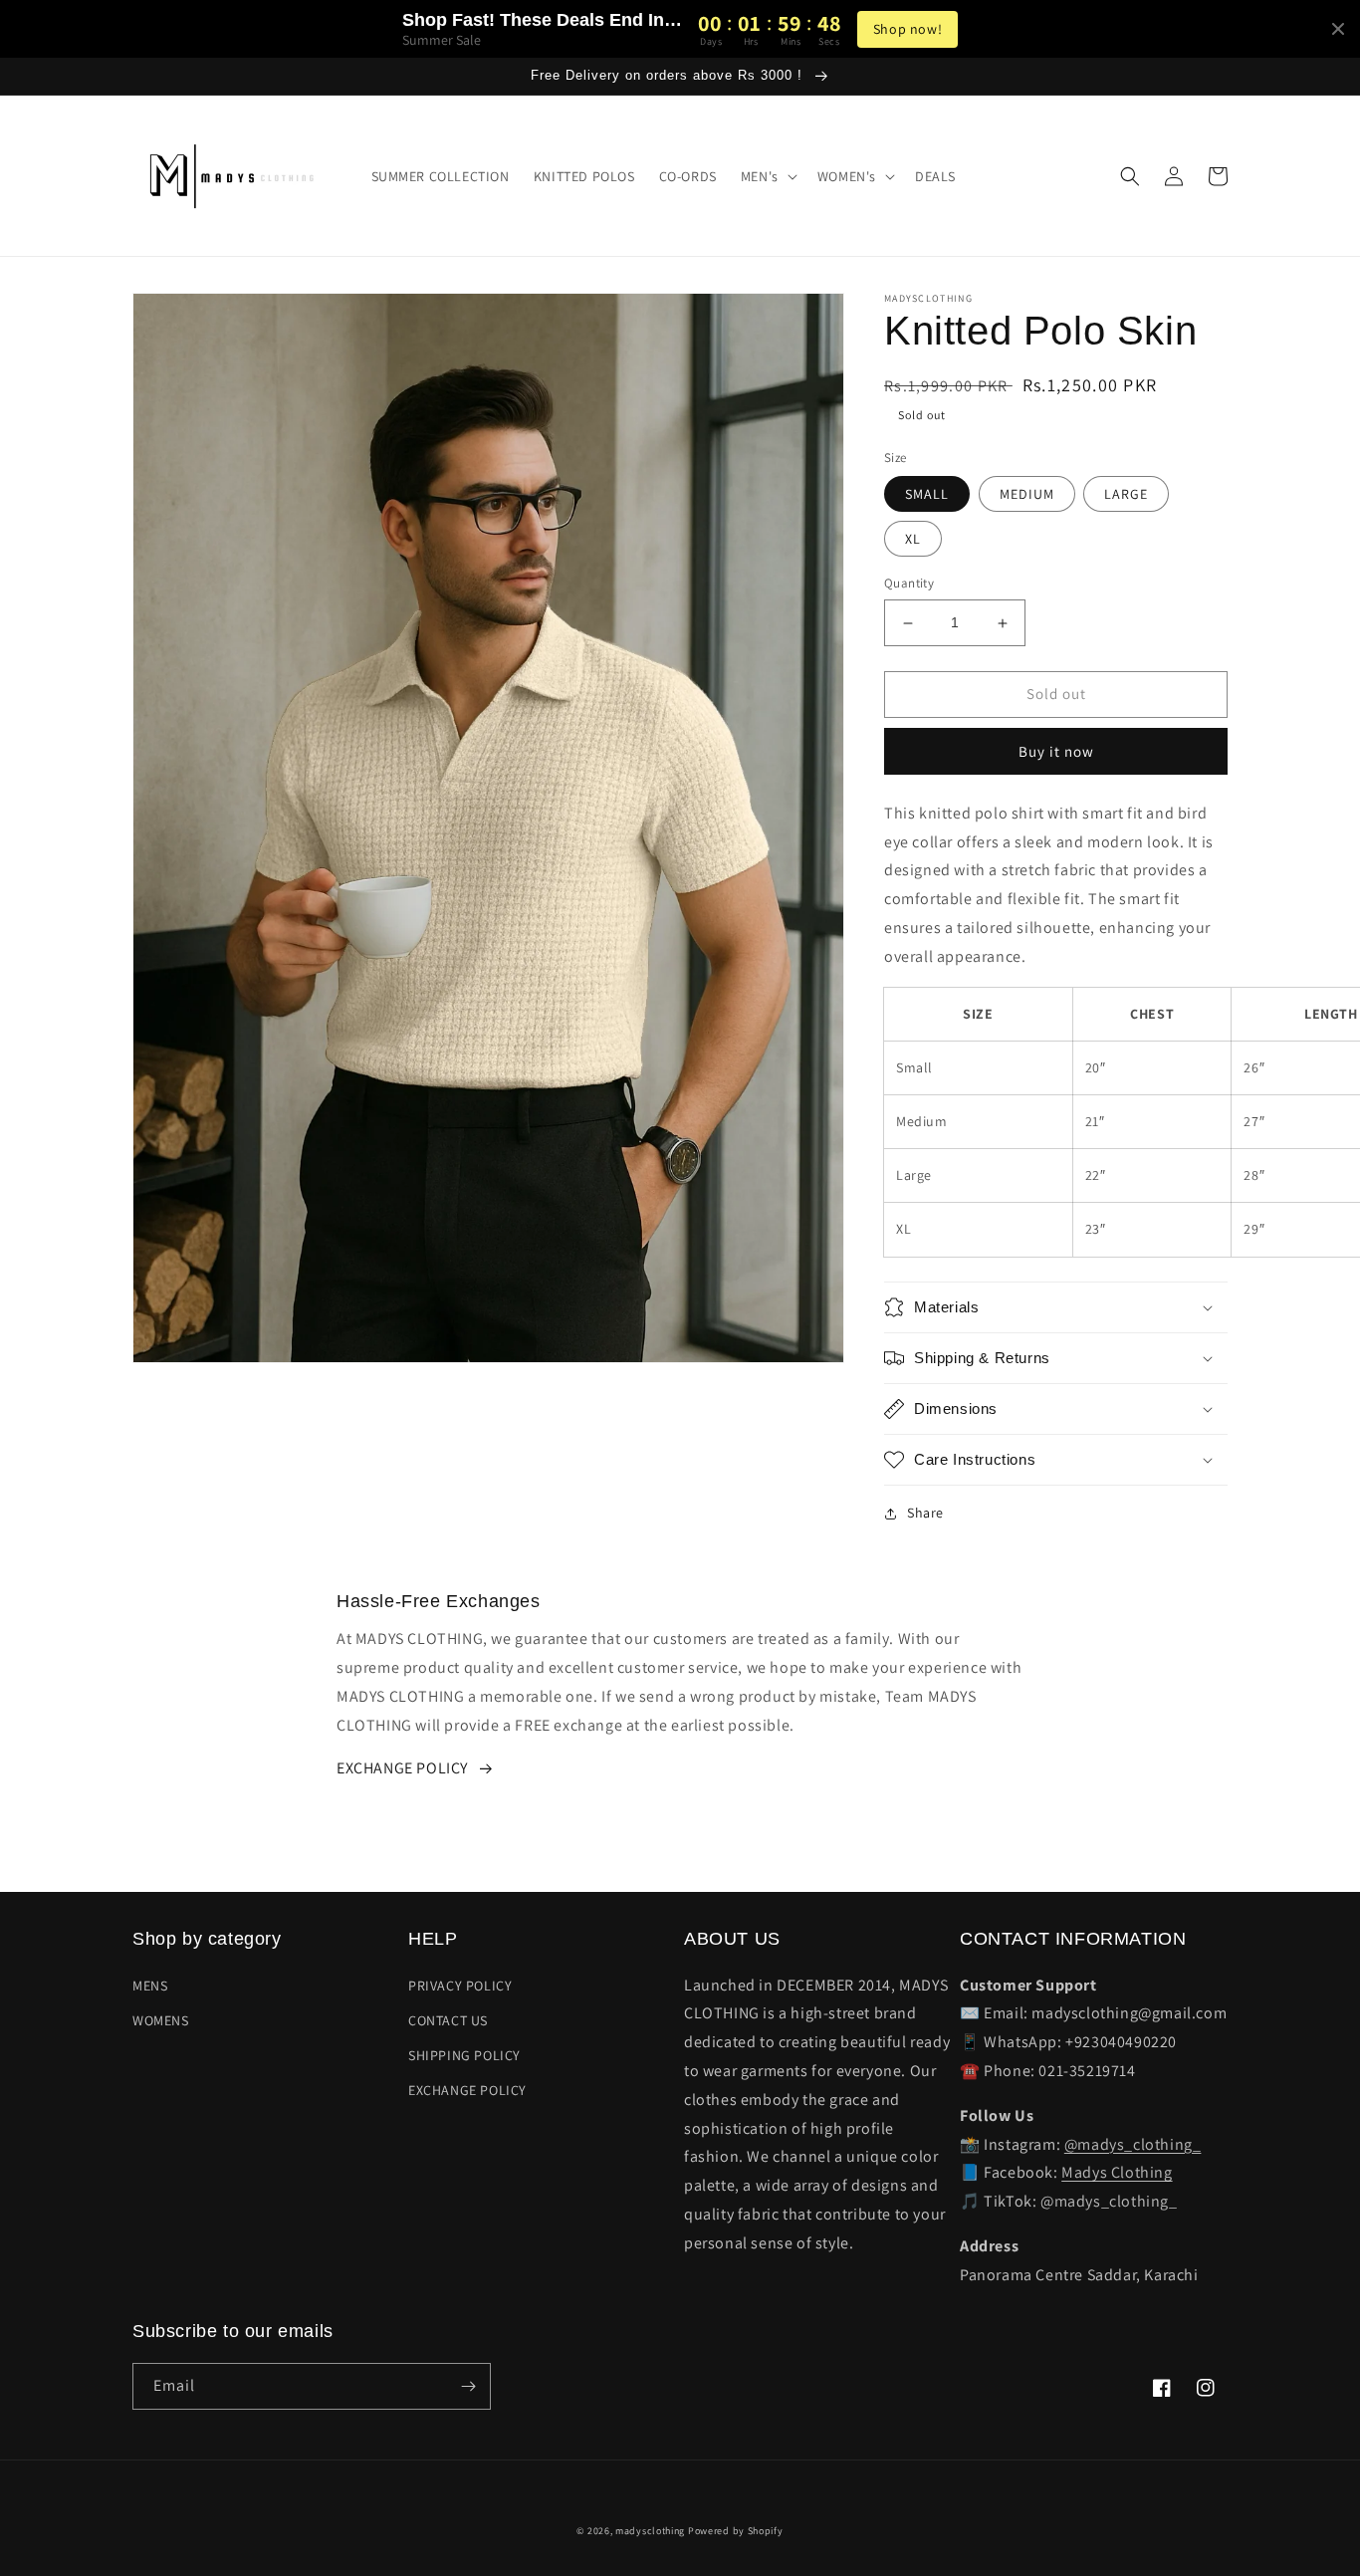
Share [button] (925, 1513)
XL (913, 540)
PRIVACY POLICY (460, 1986)
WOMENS (161, 2020)
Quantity (909, 584)
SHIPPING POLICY (464, 2055)
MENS (150, 1986)
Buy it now (1056, 751)
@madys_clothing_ (1133, 2144)
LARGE (1126, 495)
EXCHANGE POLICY (402, 1768)
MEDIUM (1027, 495)
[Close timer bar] (1338, 29)
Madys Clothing (1117, 2172)
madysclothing (650, 2531)
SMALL (927, 495)
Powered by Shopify (736, 2531)
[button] (767, 176)
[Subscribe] (468, 2386)
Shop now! (907, 29)
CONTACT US (448, 2020)
